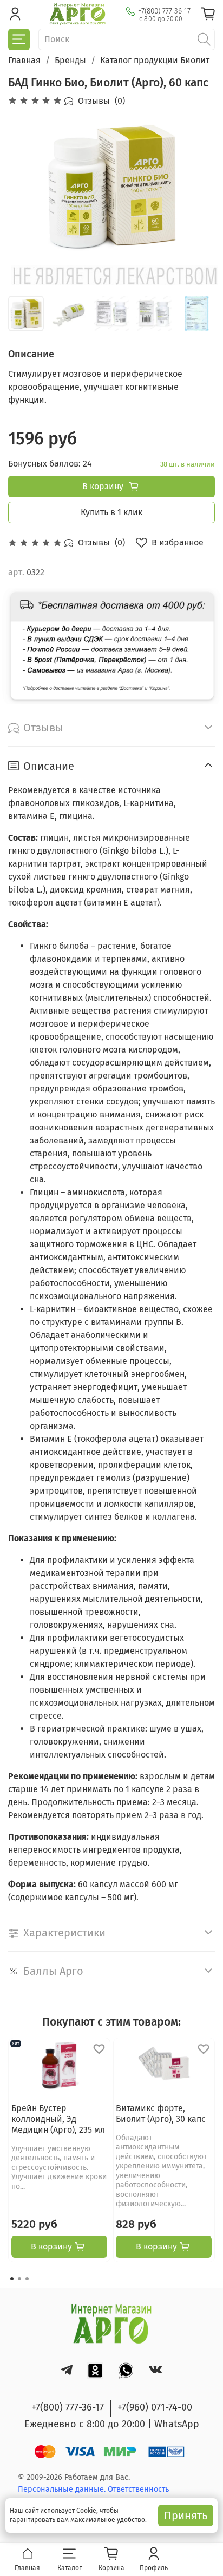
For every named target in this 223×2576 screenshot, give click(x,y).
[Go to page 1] (12, 2279)
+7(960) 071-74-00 (155, 2407)
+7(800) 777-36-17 (164, 11)
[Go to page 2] (19, 2279)
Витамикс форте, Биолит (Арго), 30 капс (161, 2114)
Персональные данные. (63, 2489)
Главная (24, 60)
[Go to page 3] (27, 2279)
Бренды (70, 60)
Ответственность (138, 2489)
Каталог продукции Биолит (155, 60)
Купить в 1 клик (111, 512)
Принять (186, 2515)
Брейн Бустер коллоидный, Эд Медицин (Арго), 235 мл (58, 2119)
